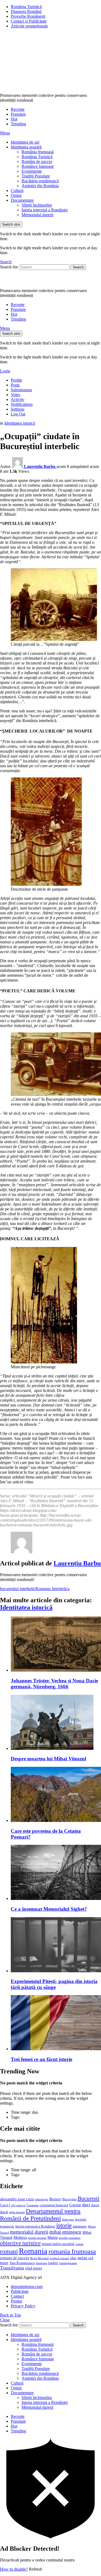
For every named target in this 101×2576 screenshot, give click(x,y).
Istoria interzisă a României (45, 210)
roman (79, 2244)
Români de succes (37, 161)
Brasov (55, 2199)
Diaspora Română (26, 11)
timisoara (41, 2263)
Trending (18, 124)
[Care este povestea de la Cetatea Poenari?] (56, 1795)
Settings (18, 409)
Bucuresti (88, 2198)
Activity (18, 399)
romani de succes (15, 2258)
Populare (18, 114)
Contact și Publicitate (29, 21)
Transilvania (12, 2268)
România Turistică (26, 7)
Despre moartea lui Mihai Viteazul (48, 1759)
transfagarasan (68, 2263)
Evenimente (32, 171)
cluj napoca (18, 2205)
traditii (53, 2263)
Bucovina (69, 2199)
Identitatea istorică (26, 1607)
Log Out (18, 414)
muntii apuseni (37, 2238)
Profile (16, 380)
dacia (95, 2205)
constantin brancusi (54, 2205)
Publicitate (20, 2291)
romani (9, 2251)
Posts (15, 385)
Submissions (21, 390)
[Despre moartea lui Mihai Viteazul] (56, 1723)
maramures (80, 2226)
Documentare (22, 200)
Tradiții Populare (36, 176)
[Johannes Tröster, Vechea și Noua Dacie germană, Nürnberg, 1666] (56, 1645)
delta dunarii (17, 2212)
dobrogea (68, 2220)
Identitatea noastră (26, 147)
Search (78, 267)
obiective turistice (20, 2243)
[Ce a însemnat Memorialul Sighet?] (56, 1873)
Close (5, 2320)
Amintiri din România (40, 186)
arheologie (42, 2199)
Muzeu (53, 2237)
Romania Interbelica (52, 1589)
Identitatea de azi (25, 142)
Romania (33, 2251)
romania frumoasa (72, 2251)
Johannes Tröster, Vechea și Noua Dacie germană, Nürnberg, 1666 (54, 1684)
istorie (64, 2225)
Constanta (32, 2205)
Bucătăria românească (40, 181)
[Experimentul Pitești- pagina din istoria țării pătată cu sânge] (56, 1945)
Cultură (17, 191)
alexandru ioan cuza (17, 2199)
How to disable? (14, 2569)
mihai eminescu (65, 2232)
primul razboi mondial (58, 2244)
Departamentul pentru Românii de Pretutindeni (40, 2215)
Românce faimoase (38, 166)
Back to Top (11, 2315)
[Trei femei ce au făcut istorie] (56, 2023)
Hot (14, 119)
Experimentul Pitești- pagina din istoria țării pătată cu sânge (54, 1984)
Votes (15, 395)
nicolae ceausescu (70, 2238)
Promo (16, 2301)
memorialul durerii (29, 2232)
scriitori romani (59, 2258)
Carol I (5, 2205)
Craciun (75, 2205)
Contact (17, 2296)
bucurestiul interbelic (18, 1589)
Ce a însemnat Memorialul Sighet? (49, 1909)
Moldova (20, 2237)
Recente (18, 109)
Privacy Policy (23, 2306)
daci (86, 2205)
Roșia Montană (39, 2258)
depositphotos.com (27, 2287)
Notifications (22, 404)
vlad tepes (34, 2268)
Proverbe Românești (28, 16)
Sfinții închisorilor (37, 205)
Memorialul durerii (37, 215)
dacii (4, 2212)
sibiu (73, 2258)
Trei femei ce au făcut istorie (41, 2059)
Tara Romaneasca (22, 2263)
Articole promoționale (29, 26)
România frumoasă (38, 152)
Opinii (16, 195)
